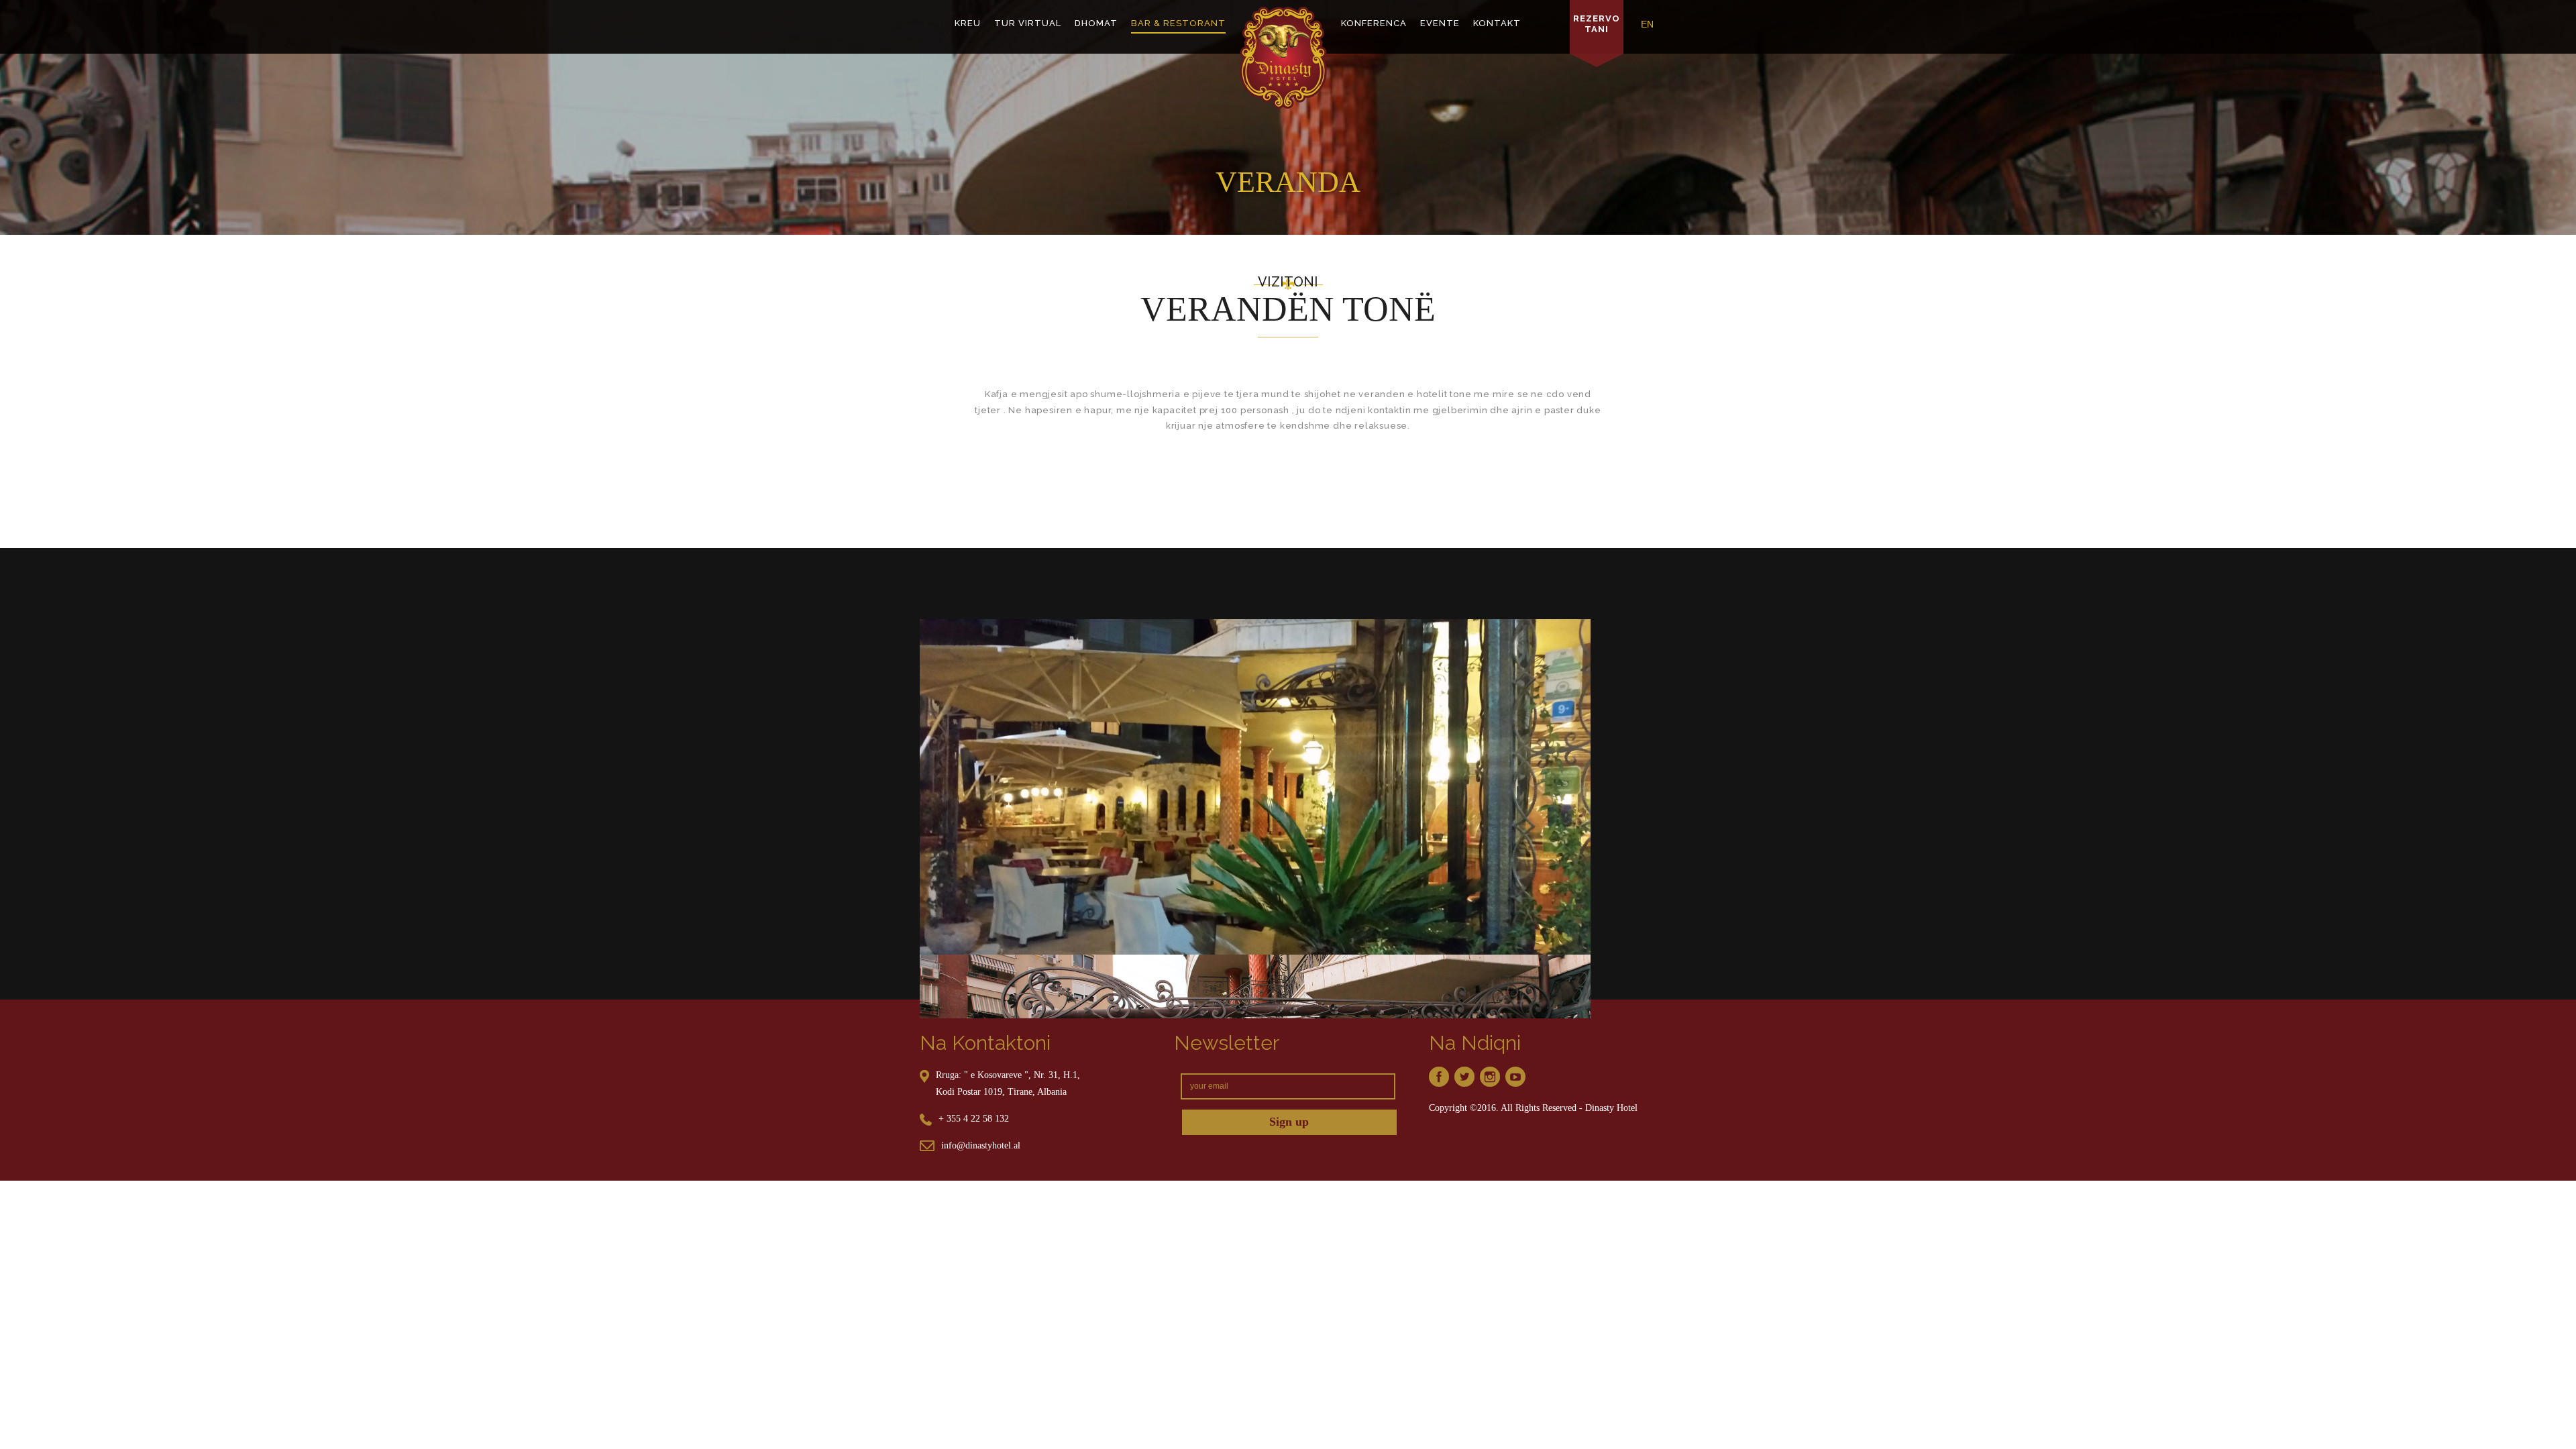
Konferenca (1374, 23)
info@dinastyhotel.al (981, 1145)
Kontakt (1497, 23)
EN (1647, 24)
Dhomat (1096, 23)
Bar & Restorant (1178, 23)
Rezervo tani (1597, 23)
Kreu (968, 23)
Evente (1440, 23)
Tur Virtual (1028, 23)
